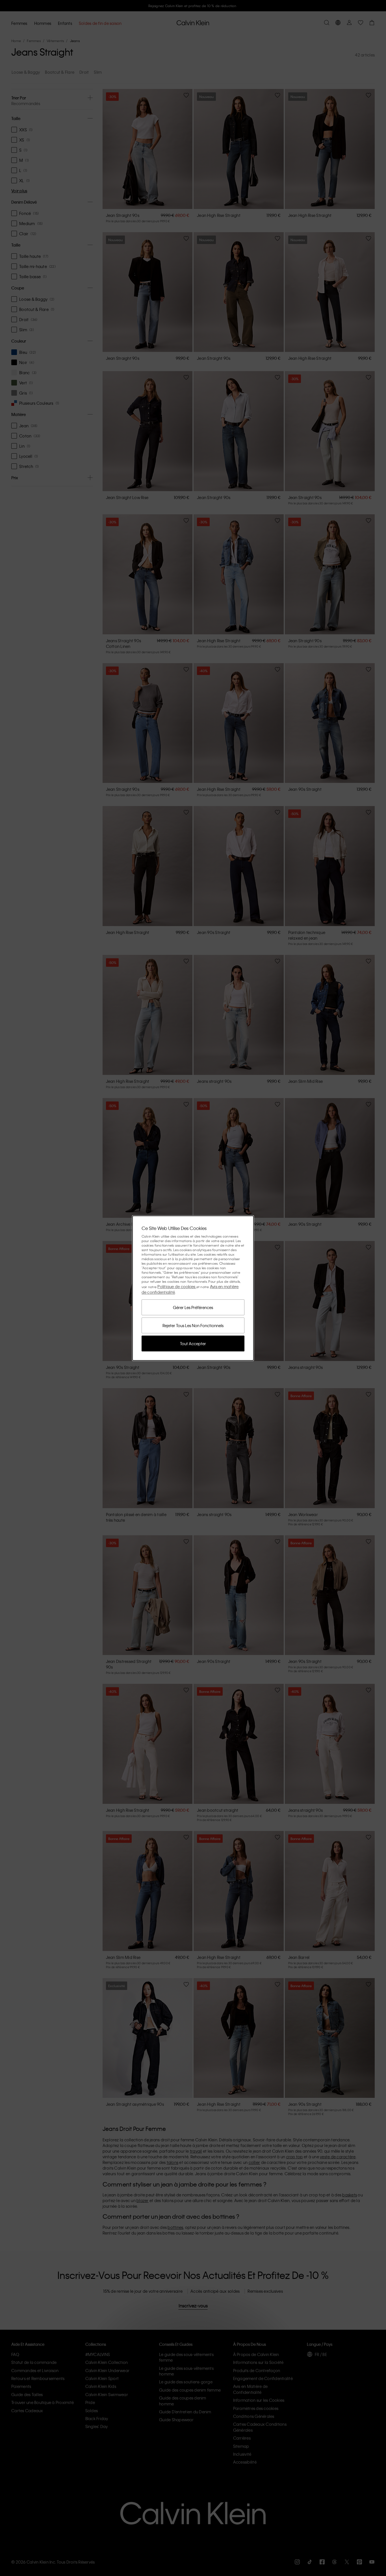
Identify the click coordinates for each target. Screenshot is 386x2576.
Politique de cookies (177, 1286)
